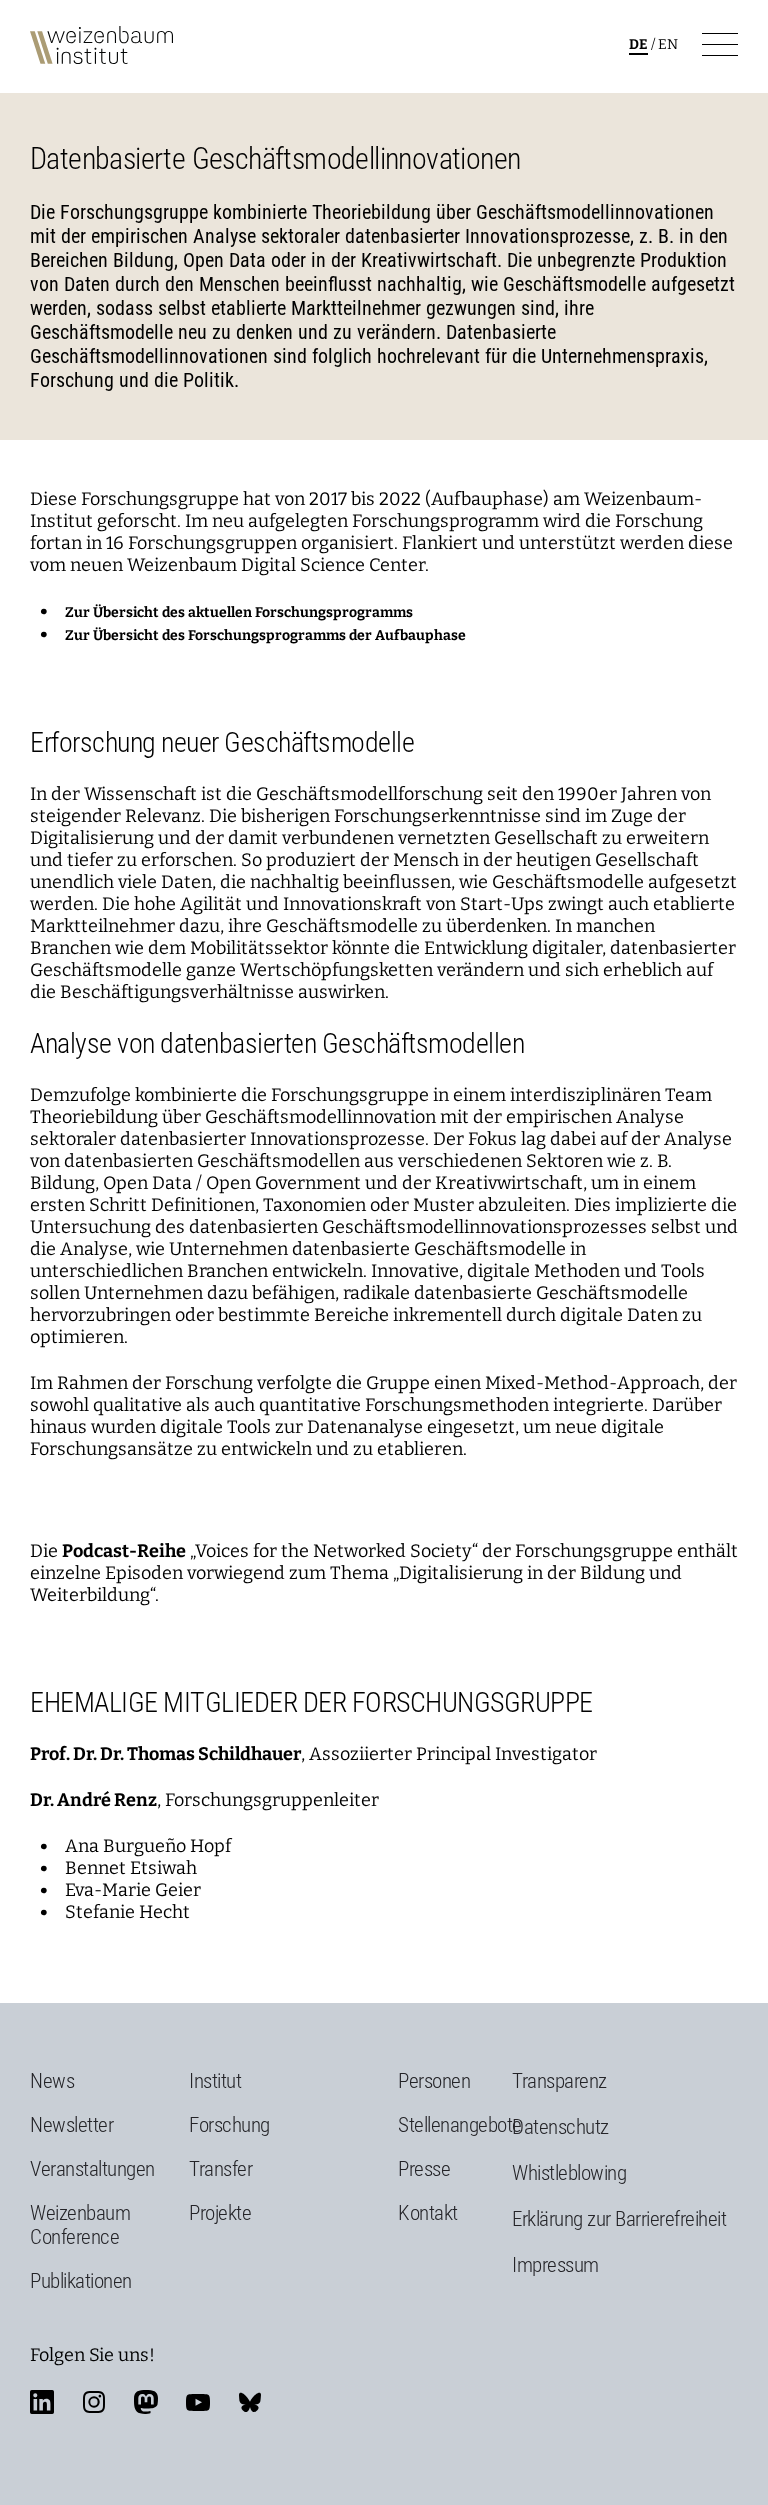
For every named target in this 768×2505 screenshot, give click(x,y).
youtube (198, 2402)
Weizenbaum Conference (80, 2225)
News (52, 2081)
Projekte (220, 2213)
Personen (434, 2081)
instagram (94, 2402)
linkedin (42, 2402)
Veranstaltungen (92, 2169)
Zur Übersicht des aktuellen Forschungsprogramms (239, 612)
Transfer (220, 2169)
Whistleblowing (569, 2173)
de (638, 44)
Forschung (229, 2125)
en (668, 44)
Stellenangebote (460, 2125)
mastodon (146, 2402)
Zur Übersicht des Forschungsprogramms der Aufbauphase (265, 635)
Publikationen (81, 2281)
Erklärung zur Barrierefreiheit (619, 2219)
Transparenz (559, 2081)
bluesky (250, 2402)
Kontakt (428, 2213)
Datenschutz (560, 2127)
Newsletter (71, 2125)
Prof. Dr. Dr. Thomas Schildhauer (165, 1754)
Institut (215, 2081)
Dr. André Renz (93, 1800)
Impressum (555, 2265)
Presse (424, 2169)
